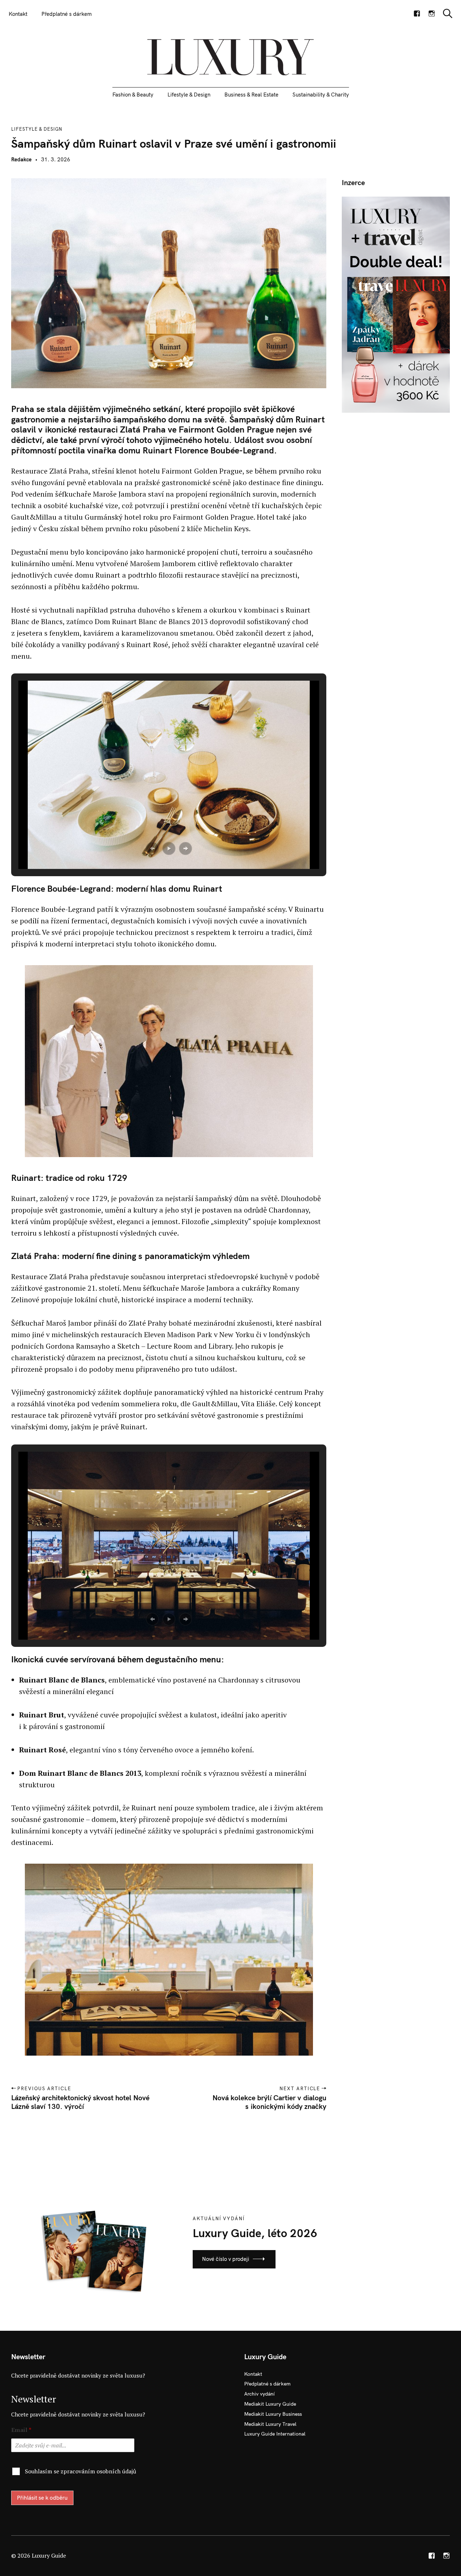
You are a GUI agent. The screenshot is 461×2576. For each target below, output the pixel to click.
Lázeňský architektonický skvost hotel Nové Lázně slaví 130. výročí (80, 2102)
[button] (152, 848)
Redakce (21, 159)
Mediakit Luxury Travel (270, 2424)
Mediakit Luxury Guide (270, 2404)
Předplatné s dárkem (67, 14)
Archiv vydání (259, 2394)
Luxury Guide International (275, 2434)
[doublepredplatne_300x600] (396, 304)
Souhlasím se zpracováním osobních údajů (80, 2471)
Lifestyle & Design (189, 95)
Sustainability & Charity (321, 95)
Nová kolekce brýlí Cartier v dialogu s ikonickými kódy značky (269, 2102)
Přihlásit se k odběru (42, 2498)
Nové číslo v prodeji (226, 2259)
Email (21, 2430)
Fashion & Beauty (133, 95)
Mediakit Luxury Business (273, 2414)
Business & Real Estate (251, 95)
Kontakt (18, 14)
